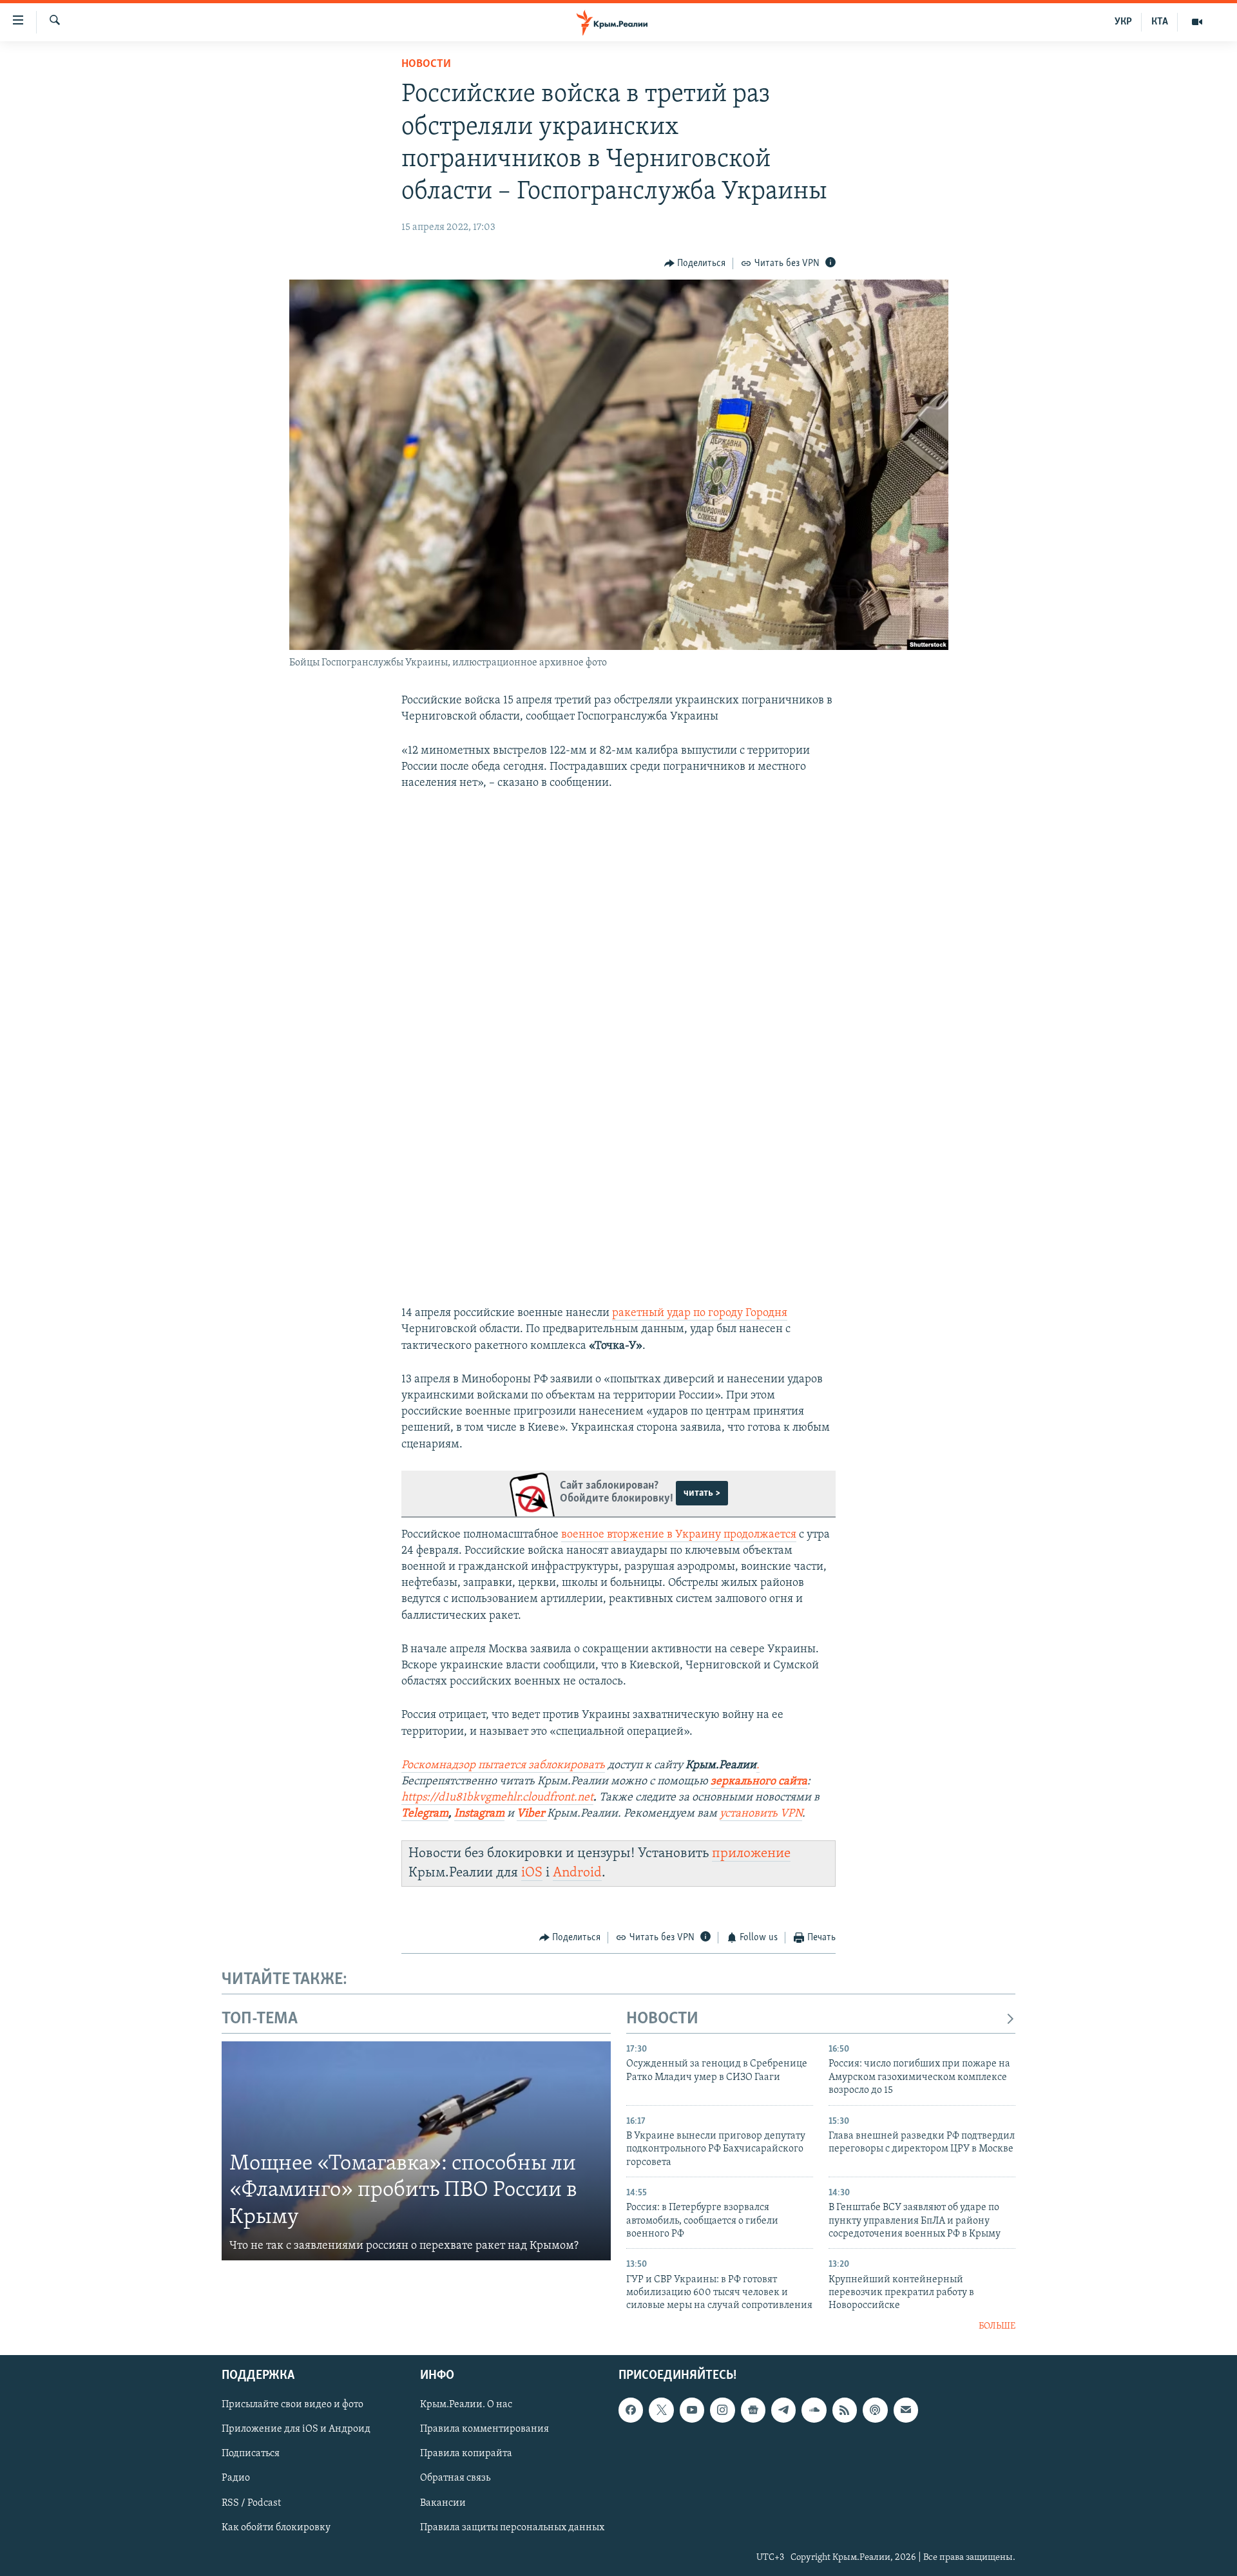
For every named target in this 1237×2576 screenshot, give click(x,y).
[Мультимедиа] (1197, 22)
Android (577, 1873)
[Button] (695, 263)
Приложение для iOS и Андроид (296, 2430)
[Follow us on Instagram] (722, 2410)
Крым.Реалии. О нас (466, 2405)
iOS (532, 1873)
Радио (236, 2479)
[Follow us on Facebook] (631, 2410)
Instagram (479, 1814)
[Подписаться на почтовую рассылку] (906, 2410)
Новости (426, 64)
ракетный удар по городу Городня (700, 1313)
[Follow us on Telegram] (783, 2410)
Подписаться (251, 2454)
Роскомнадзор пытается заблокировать (503, 1766)
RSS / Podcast (251, 2503)
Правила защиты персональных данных (512, 2528)
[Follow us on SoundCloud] (814, 2410)
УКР (1123, 22)
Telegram (425, 1814)
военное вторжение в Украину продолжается (679, 1535)
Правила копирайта (466, 2454)
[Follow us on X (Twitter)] (661, 2410)
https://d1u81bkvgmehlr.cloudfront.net (497, 1798)
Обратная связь (455, 2479)
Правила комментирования (484, 2430)
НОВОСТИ (662, 2019)
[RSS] (845, 2410)
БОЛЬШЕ (997, 2326)
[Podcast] (875, 2410)
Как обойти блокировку (276, 2528)
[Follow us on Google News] (753, 2410)
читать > (702, 1493)
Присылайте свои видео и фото (292, 2405)
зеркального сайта (759, 1782)
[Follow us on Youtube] (692, 2410)
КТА (1160, 22)
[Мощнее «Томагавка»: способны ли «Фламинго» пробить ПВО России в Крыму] (416, 2151)
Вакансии (443, 2503)
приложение (751, 1854)
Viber (532, 1814)
